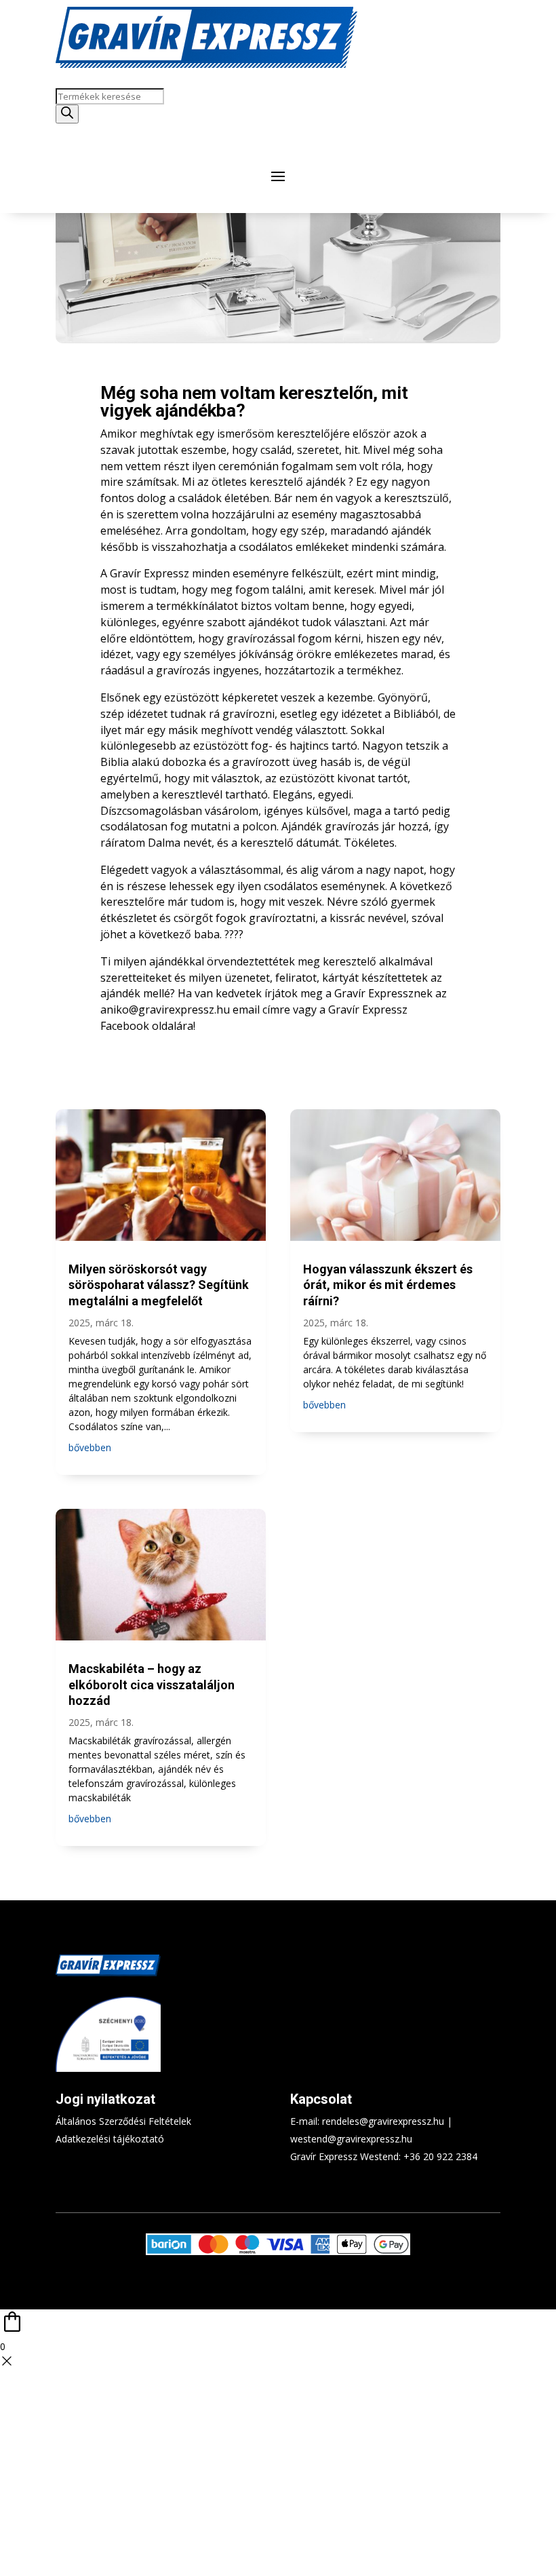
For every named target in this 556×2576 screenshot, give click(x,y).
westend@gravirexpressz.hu (351, 2139)
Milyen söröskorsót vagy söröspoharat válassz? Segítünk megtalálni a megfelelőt (159, 1285)
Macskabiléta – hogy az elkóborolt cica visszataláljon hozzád (152, 1685)
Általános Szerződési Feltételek (123, 2121)
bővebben (90, 1447)
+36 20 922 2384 (440, 2156)
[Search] (67, 114)
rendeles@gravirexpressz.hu (383, 2121)
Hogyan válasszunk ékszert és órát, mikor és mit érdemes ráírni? (388, 1285)
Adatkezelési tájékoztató (110, 2139)
